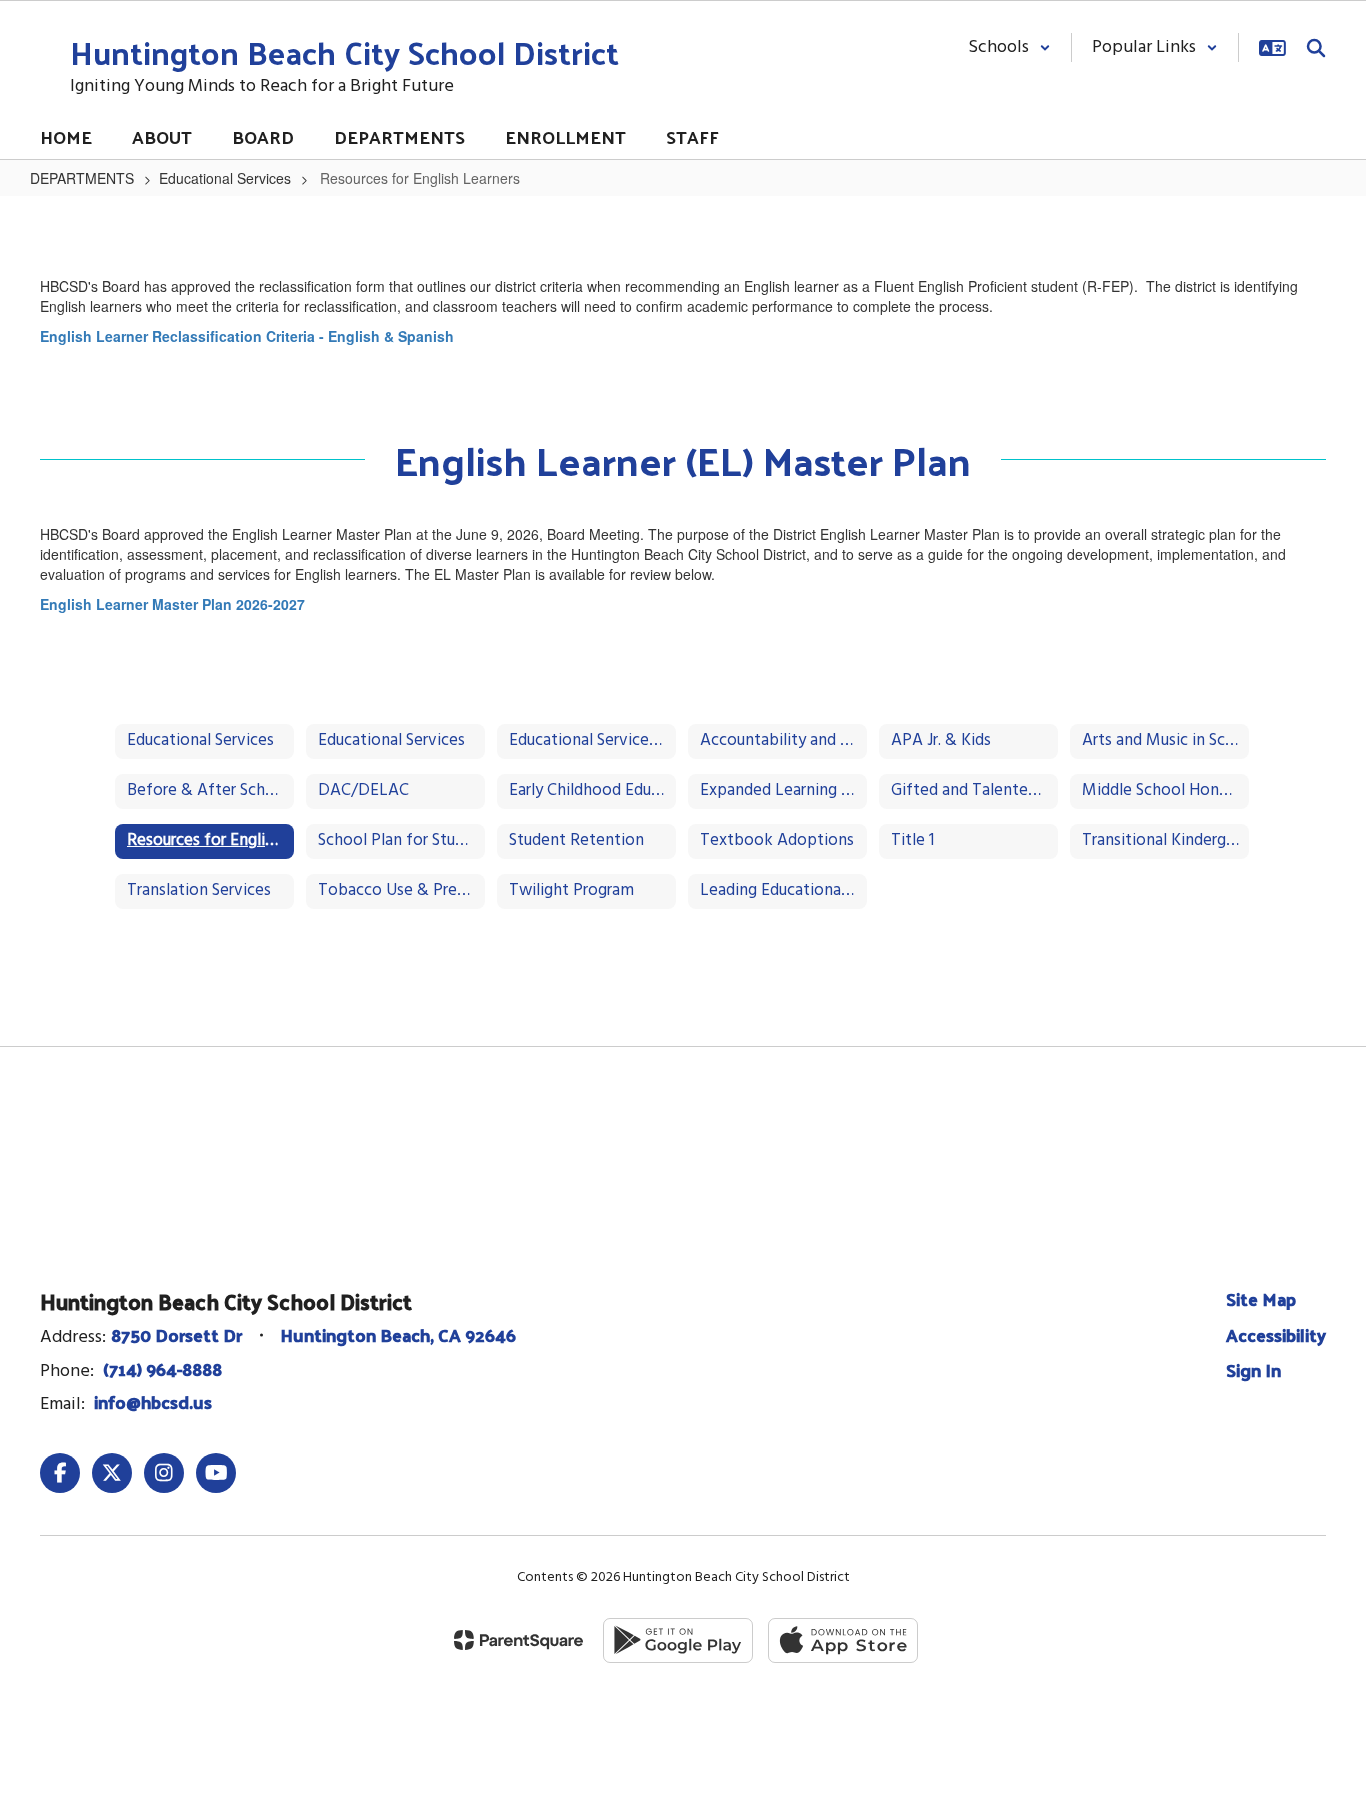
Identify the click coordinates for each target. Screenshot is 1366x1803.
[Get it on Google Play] (678, 1640)
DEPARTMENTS (82, 178)
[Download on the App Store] (843, 1640)
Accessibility (1276, 1334)
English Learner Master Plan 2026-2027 (172, 604)
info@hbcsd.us (153, 1401)
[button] (1009, 47)
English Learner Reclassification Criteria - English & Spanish (247, 336)
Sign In (1253, 1369)
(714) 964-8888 (162, 1368)
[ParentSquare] (518, 1640)
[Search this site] (1316, 48)
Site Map (1261, 1298)
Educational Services (225, 178)
